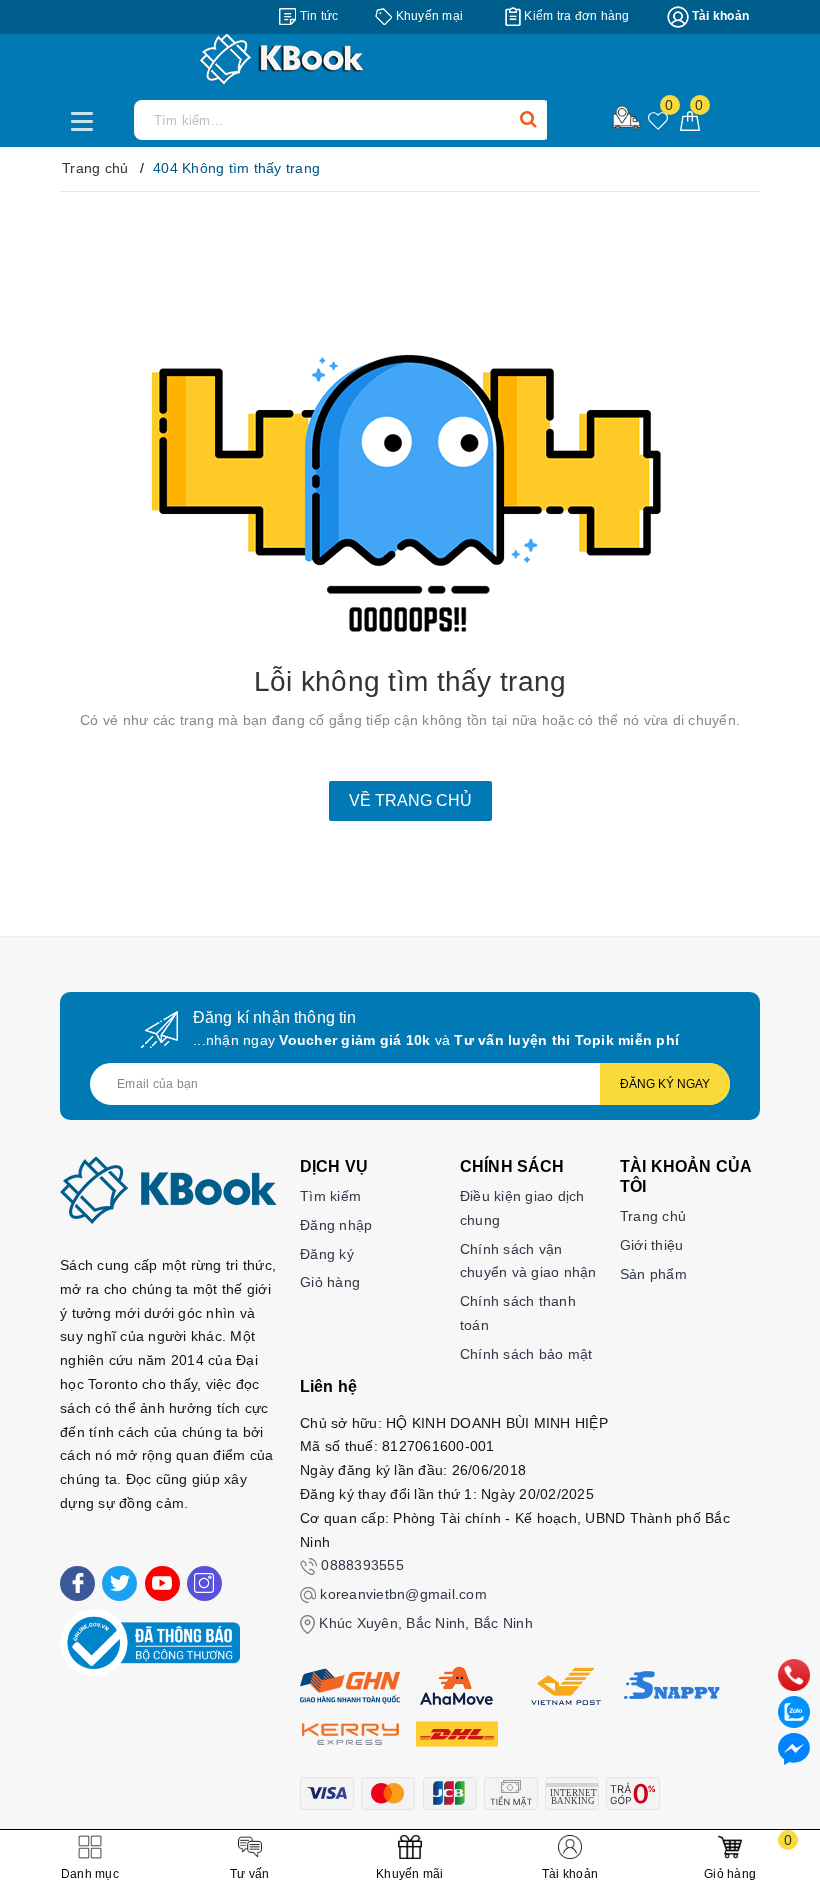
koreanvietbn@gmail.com (403, 1594)
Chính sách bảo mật (526, 1354)
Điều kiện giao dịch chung (522, 1208)
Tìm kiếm (330, 1196)
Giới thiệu (652, 1245)
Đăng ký (327, 1254)
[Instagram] (204, 1583)
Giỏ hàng (330, 1282)
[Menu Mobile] (87, 119)
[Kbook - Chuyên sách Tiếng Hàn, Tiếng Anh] (410, 59)
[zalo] (794, 1711)
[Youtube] (162, 1583)
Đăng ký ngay (665, 1084)
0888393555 (362, 1565)
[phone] (794, 1674)
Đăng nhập (336, 1225)
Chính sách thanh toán (518, 1313)
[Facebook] (77, 1583)
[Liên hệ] (794, 1748)
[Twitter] (119, 1583)
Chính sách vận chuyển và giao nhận (528, 1261)
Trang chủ (653, 1216)
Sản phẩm (653, 1274)
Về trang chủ (410, 800)
